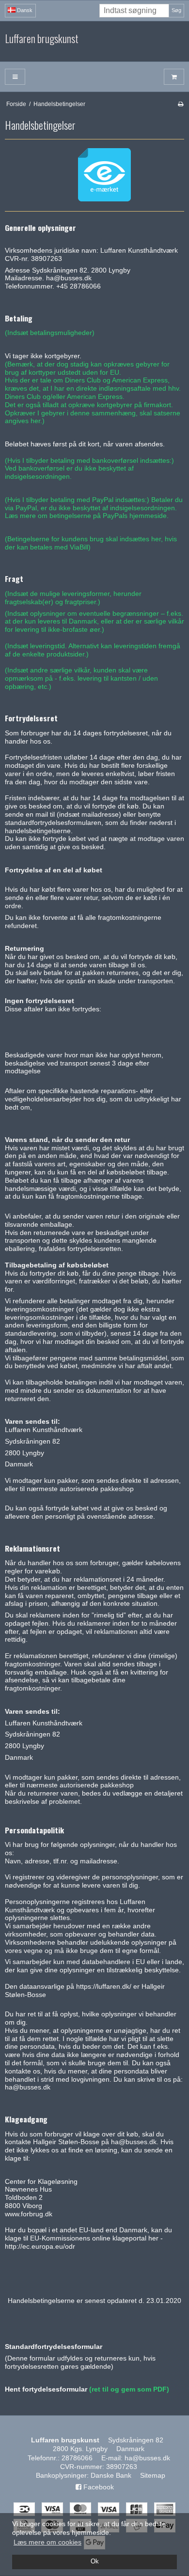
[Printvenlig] (181, 104)
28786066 (77, 2458)
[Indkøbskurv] (174, 77)
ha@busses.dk (147, 2458)
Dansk (24, 10)
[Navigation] (15, 77)
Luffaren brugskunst (42, 39)
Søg (176, 10)
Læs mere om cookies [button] (47, 2542)
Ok (95, 2561)
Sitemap (153, 2475)
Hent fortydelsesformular (46, 2389)
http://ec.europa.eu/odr (40, 2246)
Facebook (98, 2487)
